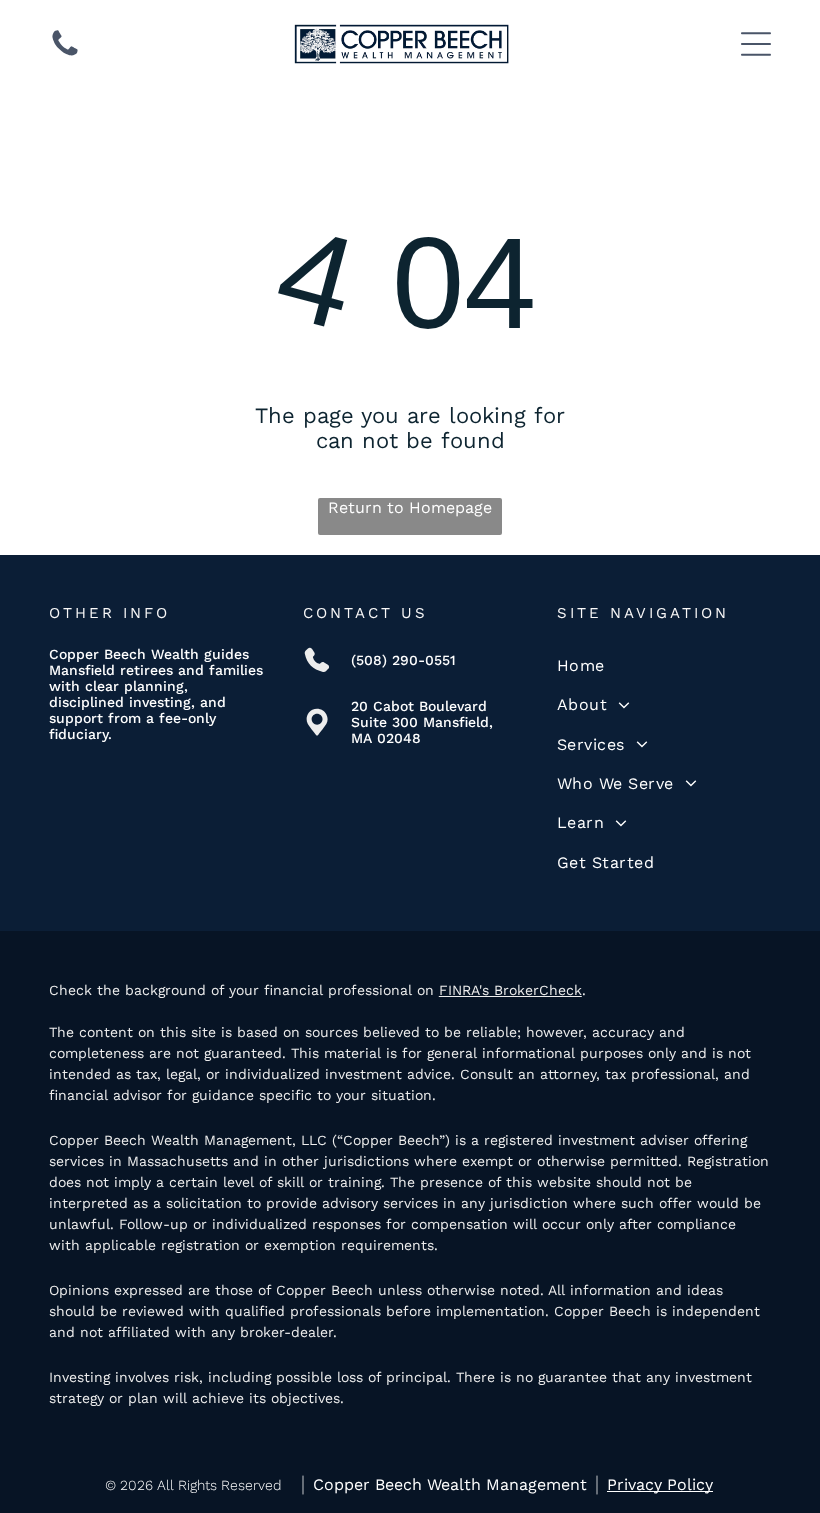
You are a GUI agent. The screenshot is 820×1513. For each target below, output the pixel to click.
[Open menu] (756, 44)
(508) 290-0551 (403, 660)
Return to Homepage (410, 507)
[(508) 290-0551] (65, 54)
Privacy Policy (660, 1484)
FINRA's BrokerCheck (510, 990)
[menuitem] (664, 665)
